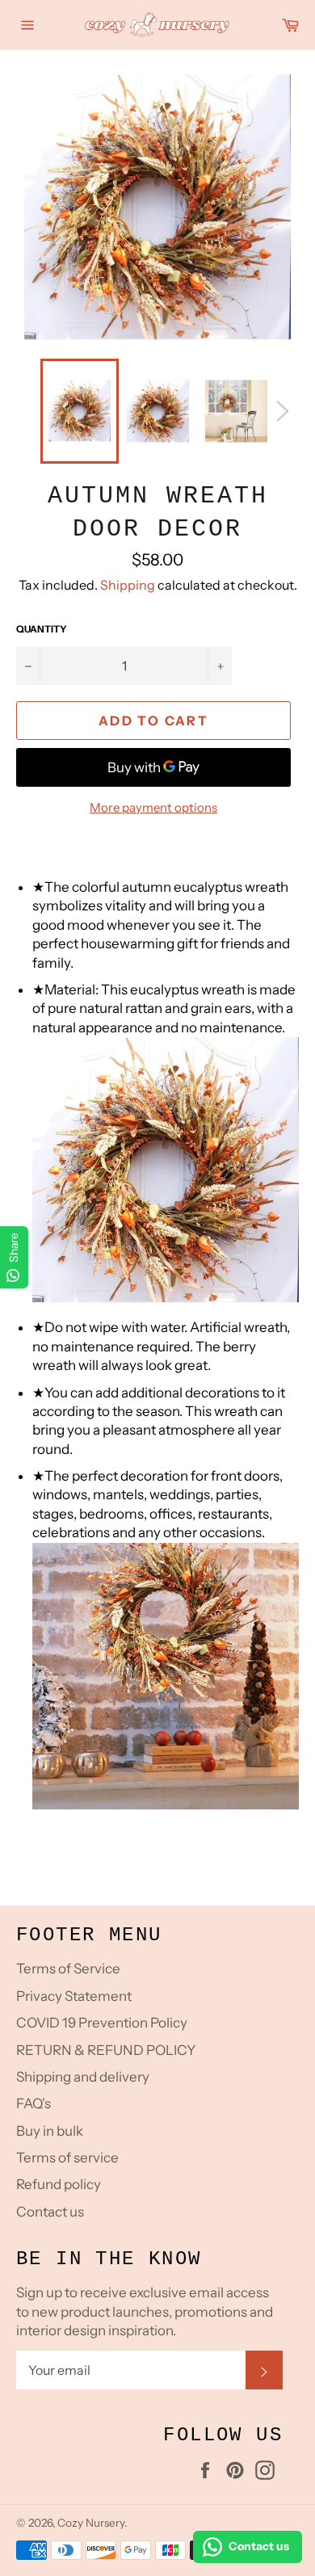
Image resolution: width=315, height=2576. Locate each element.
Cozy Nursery (91, 2523)
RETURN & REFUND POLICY (106, 2050)
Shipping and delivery (83, 2077)
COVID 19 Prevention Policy (102, 2023)
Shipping (128, 585)
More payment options (153, 807)
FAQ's (34, 2103)
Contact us (50, 2212)
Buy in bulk (50, 2131)
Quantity (42, 629)
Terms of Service (68, 1969)
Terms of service (67, 2158)
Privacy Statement (74, 1996)
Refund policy (59, 2184)
